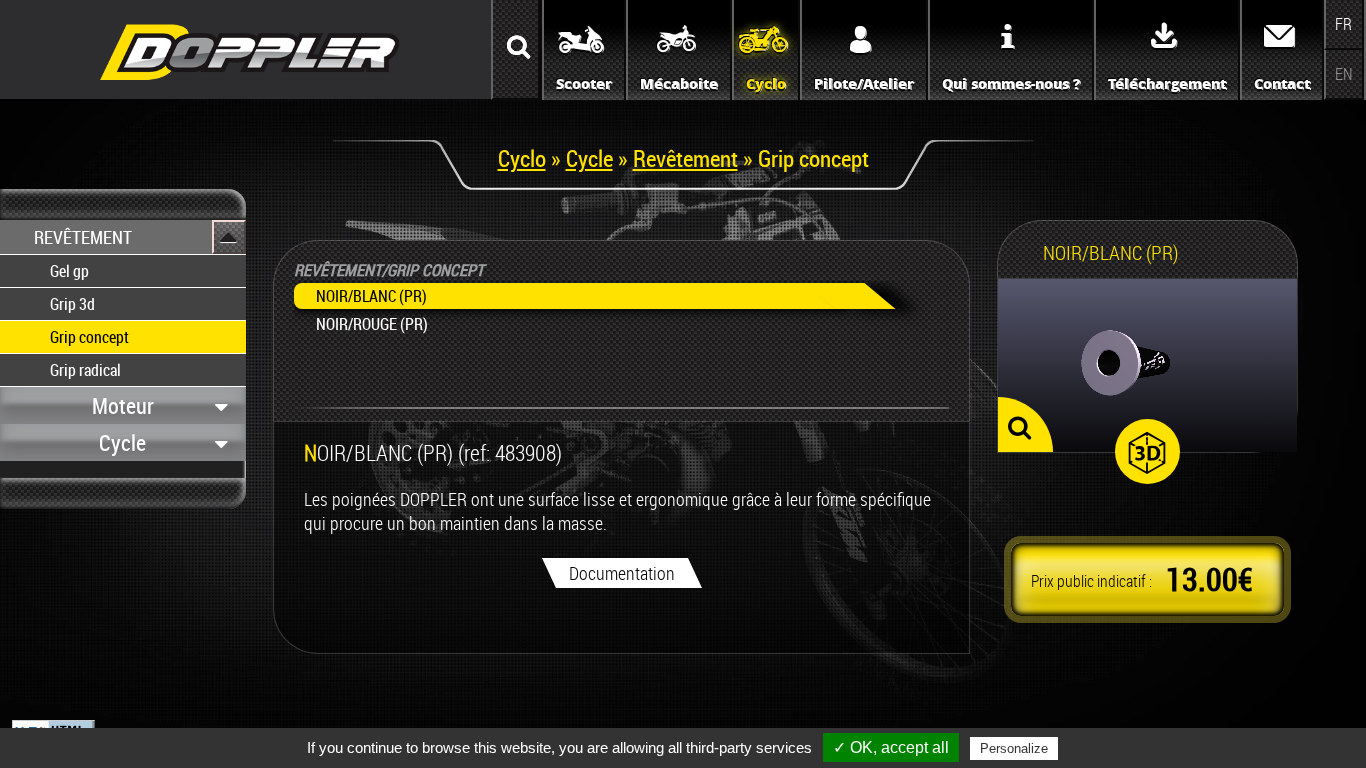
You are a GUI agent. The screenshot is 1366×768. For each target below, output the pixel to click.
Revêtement (685, 158)
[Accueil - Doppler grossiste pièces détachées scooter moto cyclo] (250, 82)
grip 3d (72, 304)
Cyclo (522, 158)
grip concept (89, 337)
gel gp (69, 271)
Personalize (1014, 748)
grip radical (85, 370)
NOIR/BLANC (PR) (371, 296)
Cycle (589, 158)
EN (1344, 74)
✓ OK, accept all (891, 747)
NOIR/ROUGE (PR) (372, 324)
